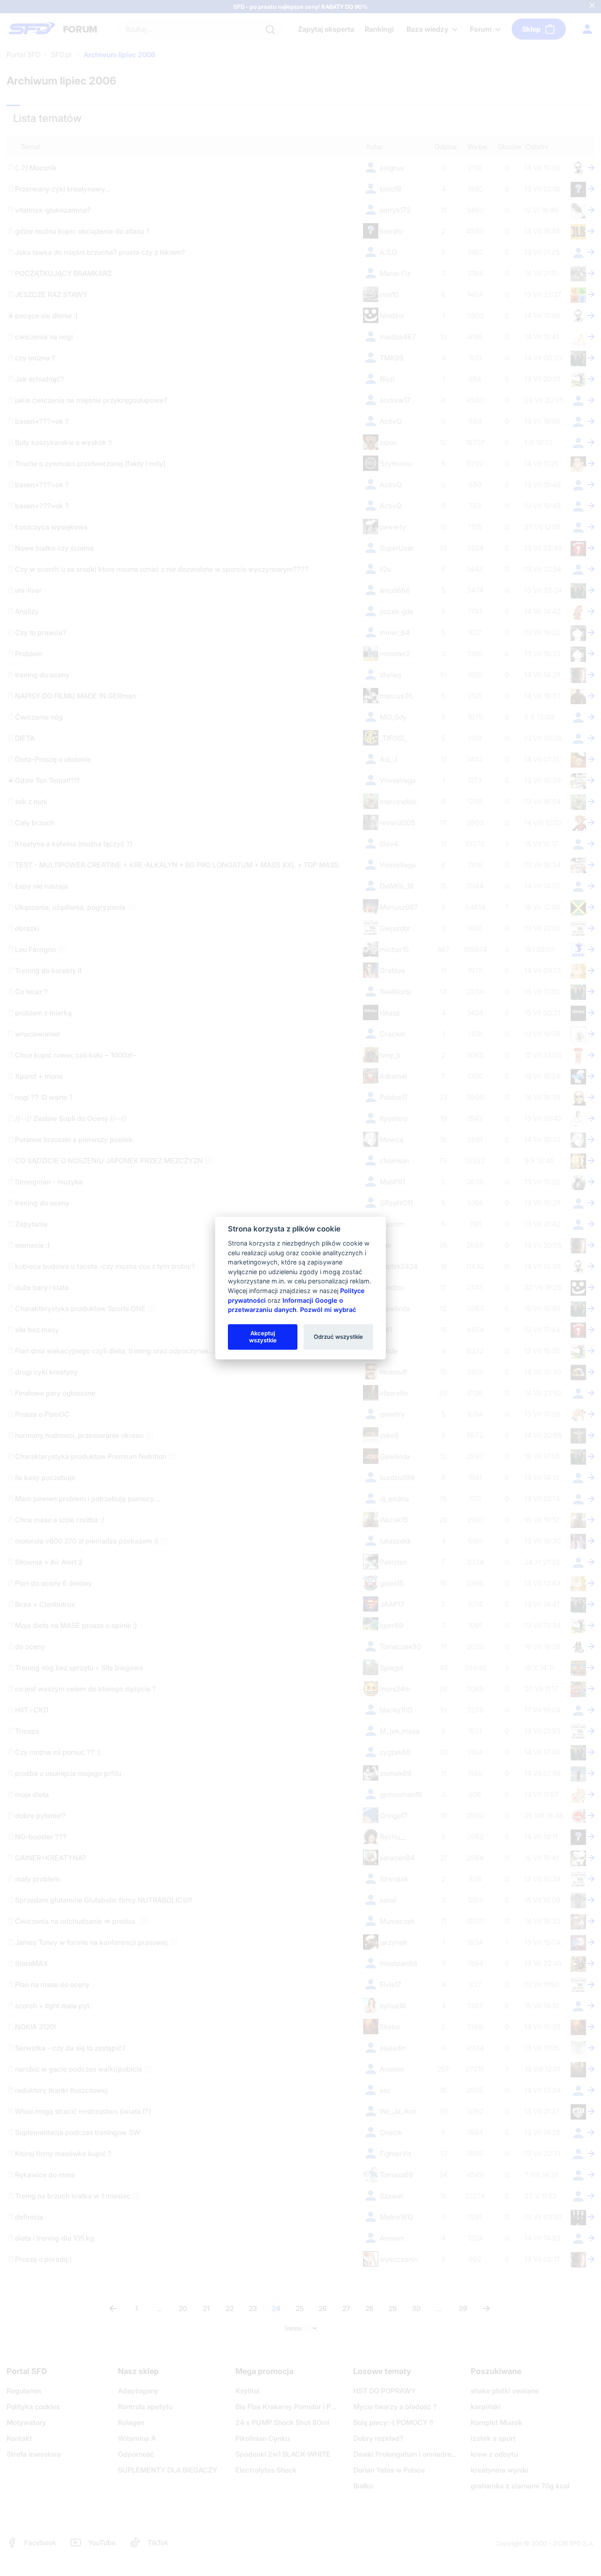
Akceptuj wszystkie (263, 1337)
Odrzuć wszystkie (338, 1337)
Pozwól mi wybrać (328, 1310)
